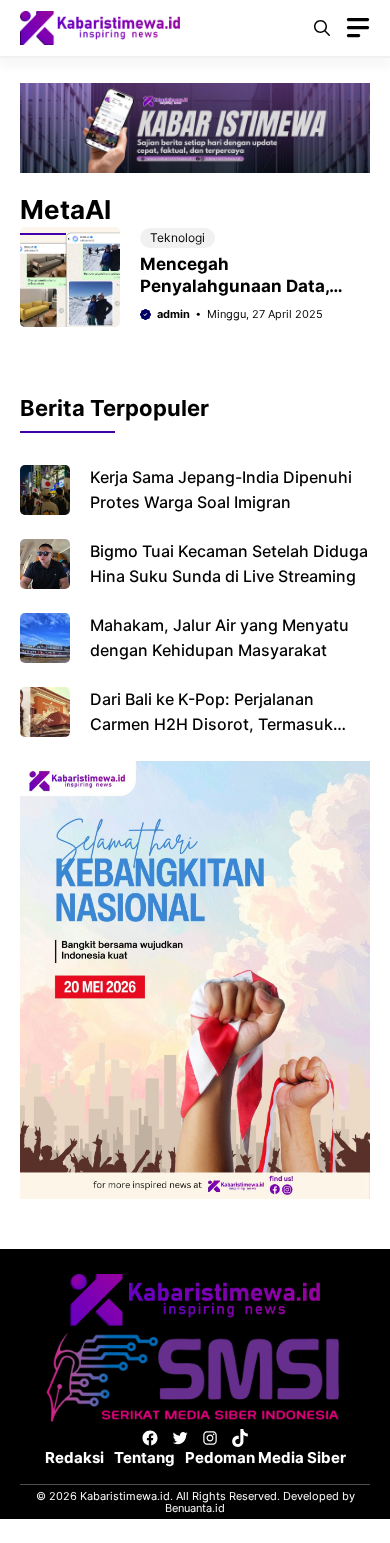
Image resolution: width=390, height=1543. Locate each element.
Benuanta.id (195, 1508)
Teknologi (177, 237)
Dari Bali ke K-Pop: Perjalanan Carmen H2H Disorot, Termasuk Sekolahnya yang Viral (211, 724)
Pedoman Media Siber (265, 1457)
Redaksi (74, 1457)
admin (173, 314)
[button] (322, 28)
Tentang (144, 1457)
